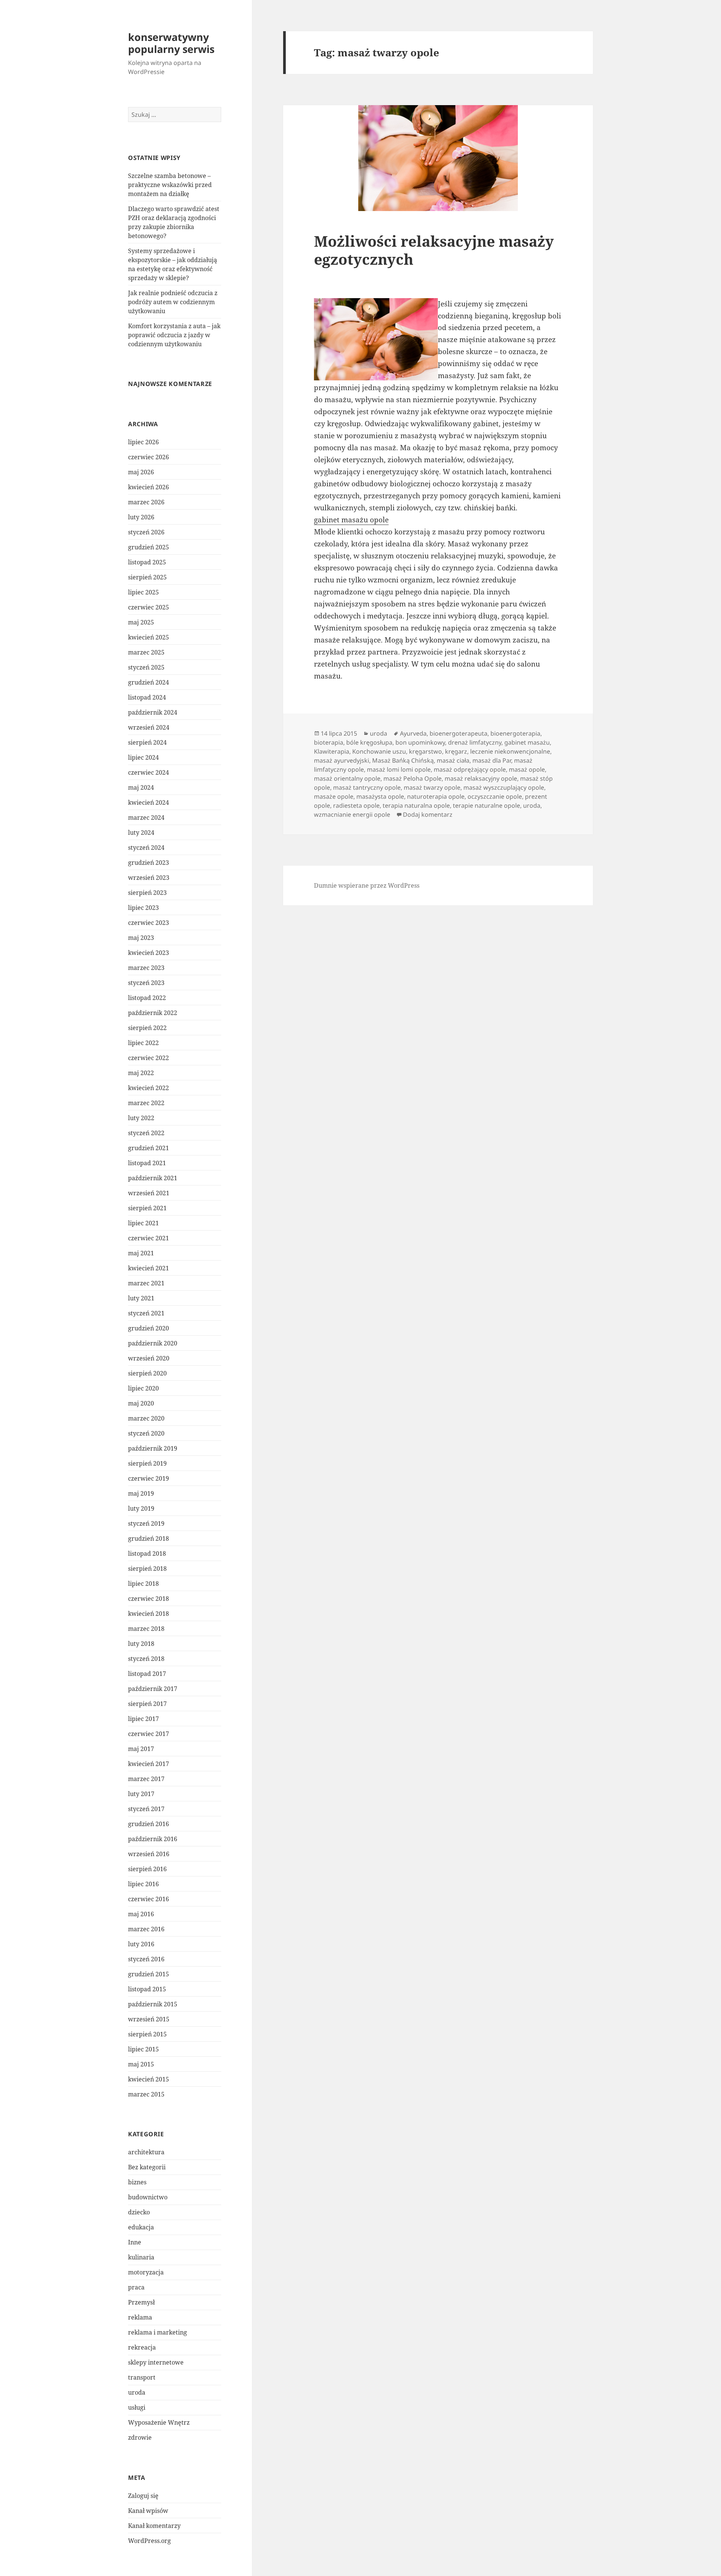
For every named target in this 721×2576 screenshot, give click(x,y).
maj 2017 (141, 1749)
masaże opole (334, 796)
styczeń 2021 (146, 1313)
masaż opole (527, 769)
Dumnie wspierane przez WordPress (367, 885)
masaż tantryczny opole (367, 787)
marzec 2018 (146, 1629)
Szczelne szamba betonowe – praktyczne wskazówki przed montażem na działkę (170, 185)
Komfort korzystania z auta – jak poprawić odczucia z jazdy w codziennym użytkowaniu (174, 335)
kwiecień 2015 (149, 2079)
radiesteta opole (356, 805)
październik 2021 (153, 1178)
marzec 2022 (146, 1103)
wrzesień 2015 (149, 2019)
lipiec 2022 (143, 1043)
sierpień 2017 (147, 1704)
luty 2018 (141, 1644)
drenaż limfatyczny (475, 742)
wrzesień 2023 (149, 878)
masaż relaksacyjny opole (481, 778)
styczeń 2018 (146, 1659)
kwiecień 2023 (149, 953)
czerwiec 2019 (149, 1478)
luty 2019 (141, 1508)
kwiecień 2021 (149, 1268)
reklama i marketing (158, 2332)
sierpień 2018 (147, 1569)
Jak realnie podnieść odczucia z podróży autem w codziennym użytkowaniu (173, 302)
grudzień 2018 (149, 1538)
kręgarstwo (425, 751)
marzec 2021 (146, 1283)
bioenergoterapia (515, 733)
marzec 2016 (146, 1929)
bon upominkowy (420, 742)
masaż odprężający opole (470, 769)
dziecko (139, 2212)
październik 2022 (153, 1013)
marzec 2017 (146, 1779)
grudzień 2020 (149, 1328)
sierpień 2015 (147, 2034)
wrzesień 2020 (149, 1358)
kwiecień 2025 (149, 637)
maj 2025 (141, 622)
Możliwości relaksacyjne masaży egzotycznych (434, 250)
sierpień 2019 (147, 1463)
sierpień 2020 (147, 1373)
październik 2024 (153, 712)
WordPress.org (149, 2541)
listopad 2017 (147, 1674)
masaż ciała (453, 760)
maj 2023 (141, 938)
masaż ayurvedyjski (342, 760)
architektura (146, 2152)
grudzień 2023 (149, 863)
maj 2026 (141, 472)
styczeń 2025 (146, 667)
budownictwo (148, 2197)
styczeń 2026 (146, 532)
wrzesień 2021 (149, 1193)
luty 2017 (141, 1794)
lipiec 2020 (143, 1388)
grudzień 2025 (149, 547)
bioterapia (329, 742)
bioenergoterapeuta (459, 733)
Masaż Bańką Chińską (403, 760)
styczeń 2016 (146, 1959)
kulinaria (141, 2257)
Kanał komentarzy (154, 2526)
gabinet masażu (527, 742)
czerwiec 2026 (149, 457)
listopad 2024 (147, 697)
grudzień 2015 (149, 1974)
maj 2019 (141, 1493)
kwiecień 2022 (149, 1088)
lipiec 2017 (143, 1719)
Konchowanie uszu (379, 751)
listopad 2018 (147, 1553)
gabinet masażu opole (351, 520)
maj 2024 (141, 787)
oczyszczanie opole (495, 796)
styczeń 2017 (146, 1809)
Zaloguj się (143, 2496)
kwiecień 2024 (149, 802)
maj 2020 (141, 1403)
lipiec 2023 (143, 908)
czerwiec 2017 (149, 1734)
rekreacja (142, 2347)
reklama (140, 2317)
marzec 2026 (146, 502)
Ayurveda (413, 733)
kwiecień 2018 (149, 1614)
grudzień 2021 (149, 1148)
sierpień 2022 (147, 1028)
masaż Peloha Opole (413, 778)
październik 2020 (153, 1343)
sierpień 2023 (147, 893)
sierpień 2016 (147, 1869)
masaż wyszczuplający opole (504, 787)
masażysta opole (380, 796)
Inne (135, 2242)
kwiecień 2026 (149, 487)
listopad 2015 (147, 1989)
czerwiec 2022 (149, 1058)
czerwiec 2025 (149, 607)
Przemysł (141, 2302)
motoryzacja (146, 2272)
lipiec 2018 (143, 1584)
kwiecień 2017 (149, 1764)
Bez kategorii (147, 2167)
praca (136, 2287)
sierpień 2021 (147, 1208)
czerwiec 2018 (149, 1599)
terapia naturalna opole (416, 805)
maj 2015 (141, 2064)
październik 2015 (153, 2004)
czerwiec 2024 (149, 772)
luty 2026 (141, 517)
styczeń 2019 (146, 1523)
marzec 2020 (146, 1418)
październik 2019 (153, 1448)
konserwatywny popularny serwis (171, 43)
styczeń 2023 (146, 983)
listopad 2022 (147, 998)
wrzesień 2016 (149, 1854)
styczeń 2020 (146, 1433)
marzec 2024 (146, 817)
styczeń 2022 (146, 1133)
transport (142, 2377)
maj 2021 (141, 1253)
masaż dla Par (492, 760)
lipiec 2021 (143, 1223)
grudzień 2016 (149, 1824)
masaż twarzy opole (432, 787)
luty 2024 (141, 833)
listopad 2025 (147, 562)
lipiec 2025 (143, 592)
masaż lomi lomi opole (399, 769)
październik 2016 (153, 1839)
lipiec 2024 (143, 757)
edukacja (141, 2227)
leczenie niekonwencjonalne (510, 751)
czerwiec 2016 (149, 1899)
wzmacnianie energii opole (352, 814)
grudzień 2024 (149, 682)
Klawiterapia (332, 751)
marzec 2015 (146, 2094)
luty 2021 (141, 1298)
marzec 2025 (146, 652)
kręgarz (456, 751)
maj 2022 (141, 1073)
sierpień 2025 (147, 577)
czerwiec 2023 (149, 923)
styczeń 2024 (146, 848)
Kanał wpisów (148, 2511)
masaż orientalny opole (347, 778)
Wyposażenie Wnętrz (159, 2422)
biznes (137, 2182)
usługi (137, 2407)
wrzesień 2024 (149, 727)
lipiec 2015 (143, 2049)
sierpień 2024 (147, 742)
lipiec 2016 (143, 1884)
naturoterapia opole (436, 796)
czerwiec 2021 (149, 1238)
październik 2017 (153, 1689)
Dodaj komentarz (428, 814)
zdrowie (140, 2437)
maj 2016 (141, 1914)
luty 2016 (141, 1944)
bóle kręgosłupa (369, 742)
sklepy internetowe (156, 2362)
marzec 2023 (146, 968)
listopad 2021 (147, 1163)
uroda (137, 2392)
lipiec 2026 (143, 442)
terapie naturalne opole (486, 805)
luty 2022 (141, 1118)
